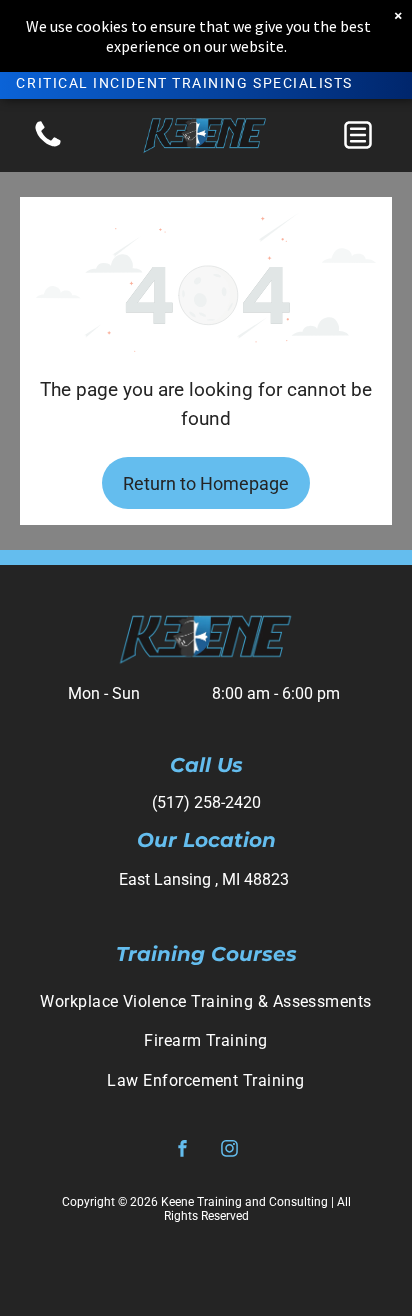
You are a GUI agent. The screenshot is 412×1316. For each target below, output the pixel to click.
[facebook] (183, 1151)
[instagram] (230, 1151)
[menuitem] (206, 1001)
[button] (358, 135)
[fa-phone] (48, 145)
